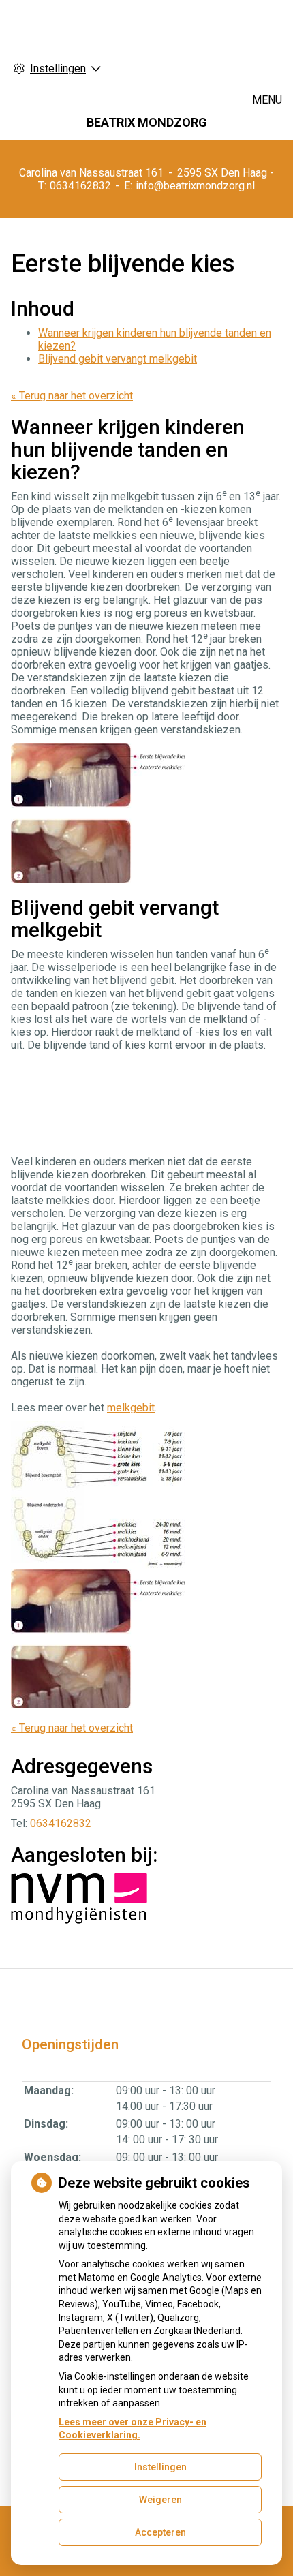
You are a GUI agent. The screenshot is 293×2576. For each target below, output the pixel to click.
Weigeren (160, 2500)
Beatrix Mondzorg (147, 122)
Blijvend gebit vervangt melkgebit (118, 359)
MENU (267, 100)
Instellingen (160, 2467)
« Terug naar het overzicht (72, 396)
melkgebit (131, 1408)
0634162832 (61, 1823)
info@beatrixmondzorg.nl (195, 186)
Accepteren (160, 2532)
